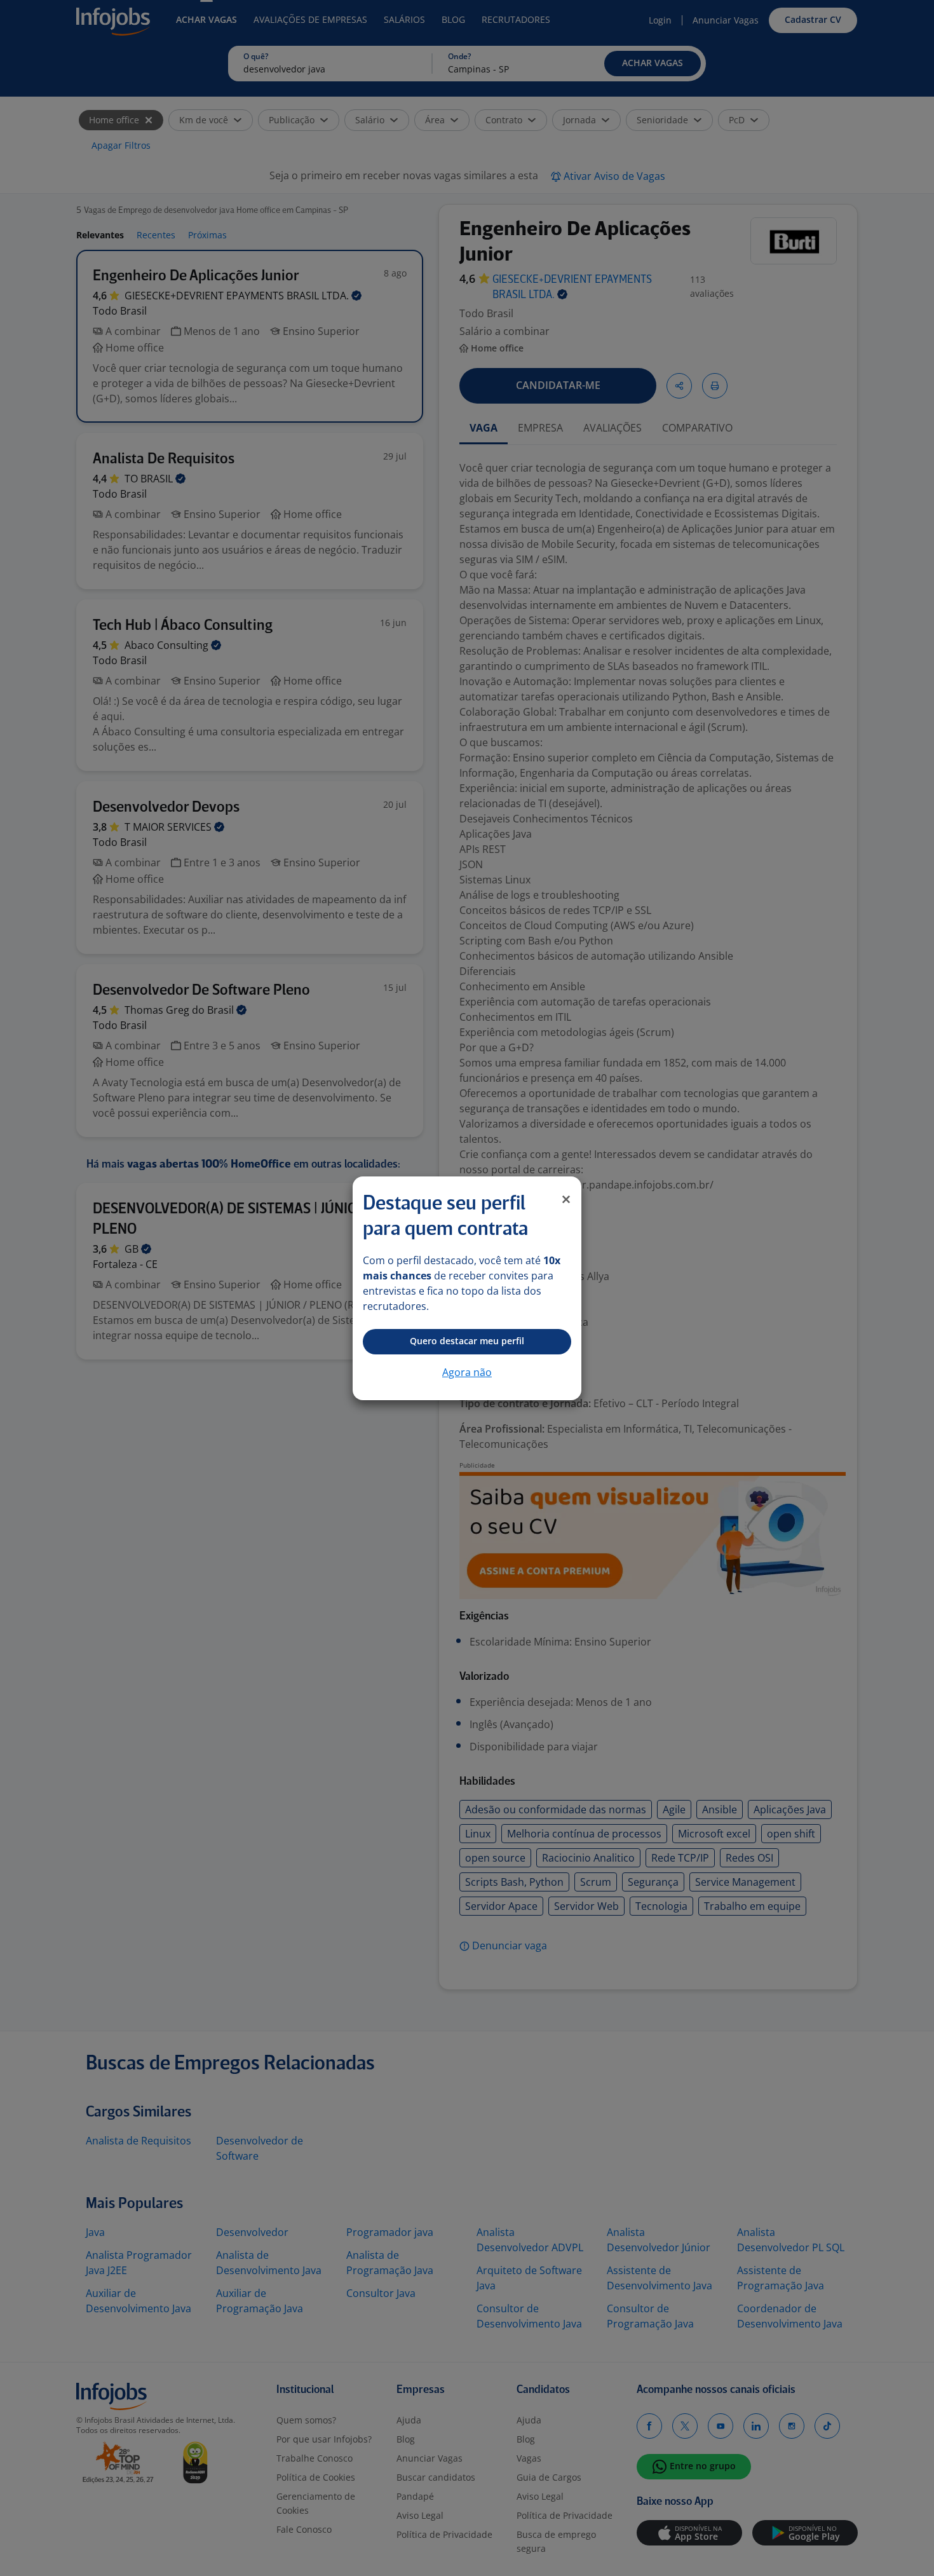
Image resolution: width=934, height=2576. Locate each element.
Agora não (467, 1372)
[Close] (566, 1199)
